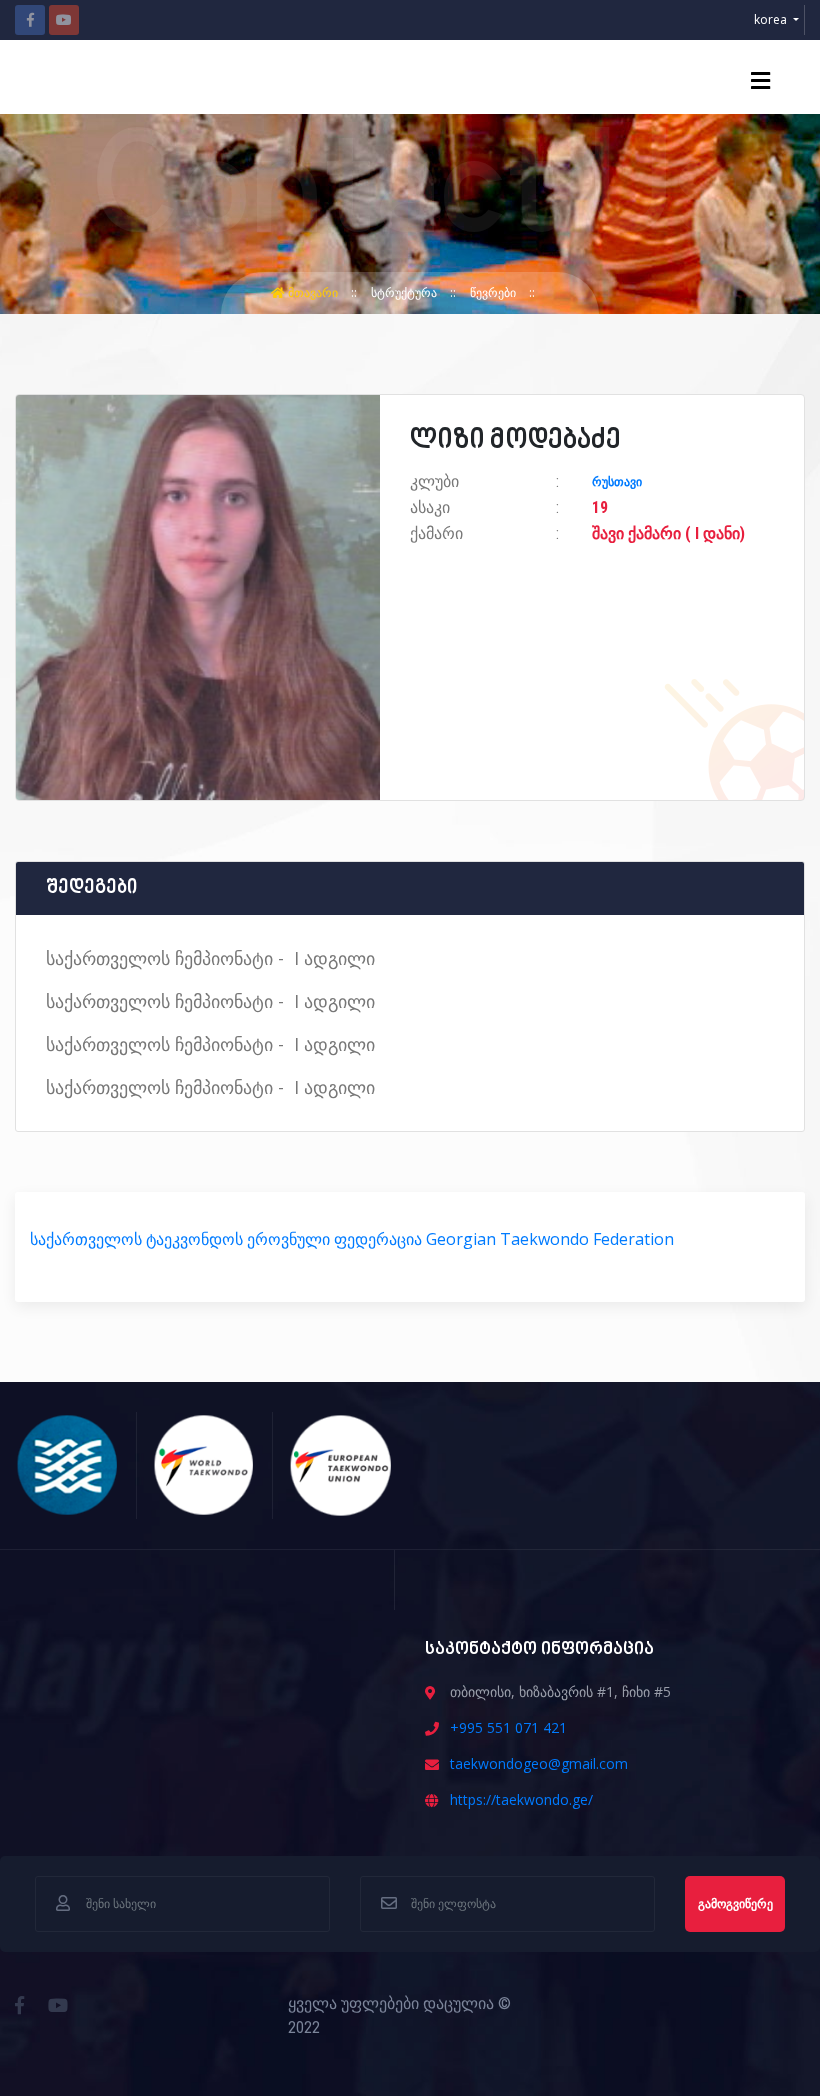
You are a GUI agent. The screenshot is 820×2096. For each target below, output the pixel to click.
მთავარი (313, 292)
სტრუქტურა (405, 292)
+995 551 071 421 (508, 1727)
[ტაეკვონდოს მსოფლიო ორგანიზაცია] (205, 1463)
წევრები (494, 292)
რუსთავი (617, 482)
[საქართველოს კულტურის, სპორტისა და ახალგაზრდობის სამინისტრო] (68, 1463)
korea (772, 19)
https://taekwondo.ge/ (521, 1799)
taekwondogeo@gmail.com (539, 1763)
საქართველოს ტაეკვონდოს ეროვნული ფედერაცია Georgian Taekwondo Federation (352, 1239)
